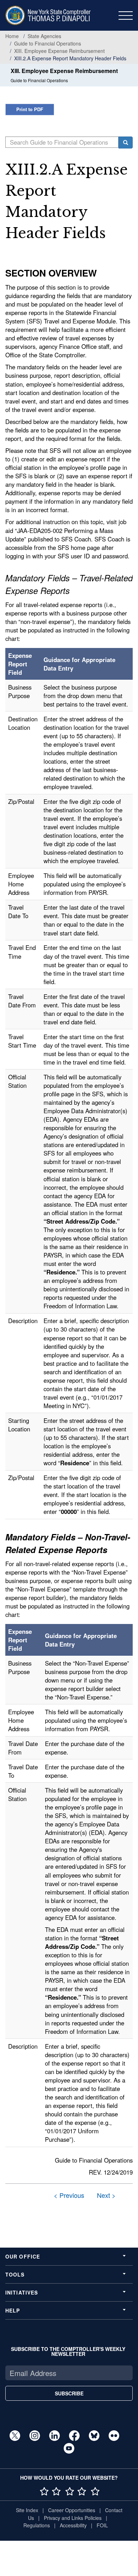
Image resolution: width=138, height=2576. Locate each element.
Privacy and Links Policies (73, 2518)
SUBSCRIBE (69, 2393)
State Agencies (44, 36)
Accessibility (73, 2525)
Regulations (37, 2525)
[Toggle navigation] (126, 16)
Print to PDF (30, 109)
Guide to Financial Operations (48, 43)
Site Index (27, 2510)
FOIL (102, 2525)
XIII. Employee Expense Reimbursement (59, 51)
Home (12, 36)
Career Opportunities (72, 2510)
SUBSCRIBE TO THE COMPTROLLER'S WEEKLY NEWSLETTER (68, 2351)
